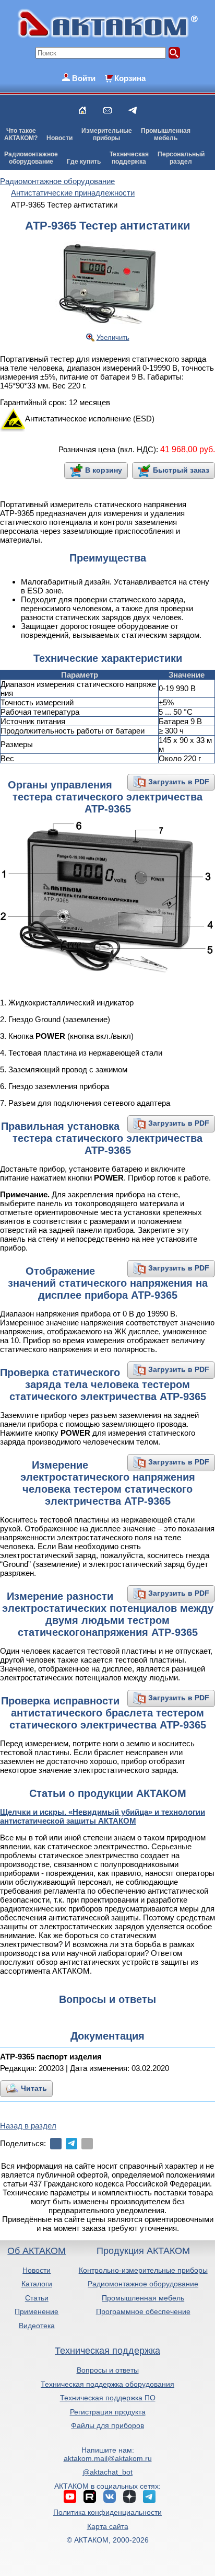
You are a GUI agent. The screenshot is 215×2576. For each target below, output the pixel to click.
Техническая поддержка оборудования (107, 2384)
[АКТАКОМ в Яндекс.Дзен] (129, 2497)
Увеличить (113, 337)
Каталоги (37, 2284)
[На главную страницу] (82, 110)
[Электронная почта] (87, 2144)
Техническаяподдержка (129, 158)
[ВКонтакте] (56, 2144)
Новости (59, 138)
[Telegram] (71, 2144)
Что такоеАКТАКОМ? (21, 134)
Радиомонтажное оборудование (143, 2284)
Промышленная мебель (143, 2298)
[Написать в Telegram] (133, 110)
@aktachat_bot (107, 2472)
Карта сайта (108, 2526)
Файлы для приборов (107, 2425)
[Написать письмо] (107, 110)
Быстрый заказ (181, 470)
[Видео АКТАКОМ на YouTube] (70, 2497)
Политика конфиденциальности (107, 2512)
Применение (37, 2311)
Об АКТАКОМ (37, 2251)
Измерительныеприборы (107, 134)
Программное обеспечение (143, 2311)
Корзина (130, 78)
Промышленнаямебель (166, 134)
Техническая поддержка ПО (108, 2398)
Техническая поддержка (107, 2351)
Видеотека (37, 2326)
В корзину (104, 470)
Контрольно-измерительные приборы (143, 2270)
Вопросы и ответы (108, 2370)
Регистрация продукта (108, 2412)
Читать (34, 2088)
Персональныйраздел (181, 158)
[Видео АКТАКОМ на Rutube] (90, 2497)
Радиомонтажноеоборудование (31, 158)
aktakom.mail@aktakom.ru (108, 2458)
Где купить (84, 162)
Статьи (37, 2298)
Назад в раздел (28, 2126)
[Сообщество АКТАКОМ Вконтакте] (110, 2497)
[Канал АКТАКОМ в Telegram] (149, 2497)
